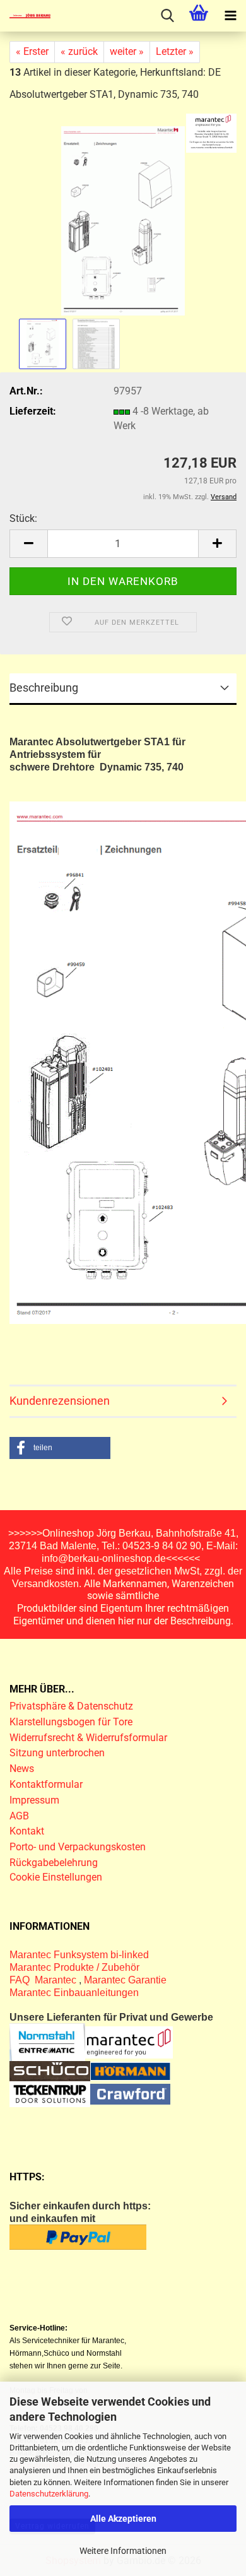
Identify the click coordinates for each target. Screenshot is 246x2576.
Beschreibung (44, 688)
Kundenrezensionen (60, 1401)
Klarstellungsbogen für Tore (71, 1722)
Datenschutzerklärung (49, 2494)
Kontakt (27, 1831)
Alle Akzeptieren (123, 2519)
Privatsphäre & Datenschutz (73, 1706)
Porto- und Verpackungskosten (78, 1847)
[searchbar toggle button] (167, 16)
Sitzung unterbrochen (57, 1753)
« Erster (32, 51)
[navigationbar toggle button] (230, 16)
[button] (28, 544)
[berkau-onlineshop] (25, 16)
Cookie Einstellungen (56, 1877)
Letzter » (175, 51)
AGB (19, 1816)
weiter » (127, 51)
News (22, 1769)
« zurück (79, 51)
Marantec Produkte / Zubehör (74, 1967)
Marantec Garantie (125, 1980)
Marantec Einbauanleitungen (74, 1993)
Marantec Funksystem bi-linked (79, 1955)
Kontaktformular (46, 1784)
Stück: (23, 518)
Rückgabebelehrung (54, 1863)
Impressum (34, 1800)
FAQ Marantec (44, 1980)
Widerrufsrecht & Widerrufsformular (88, 1738)
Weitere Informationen (123, 2551)
